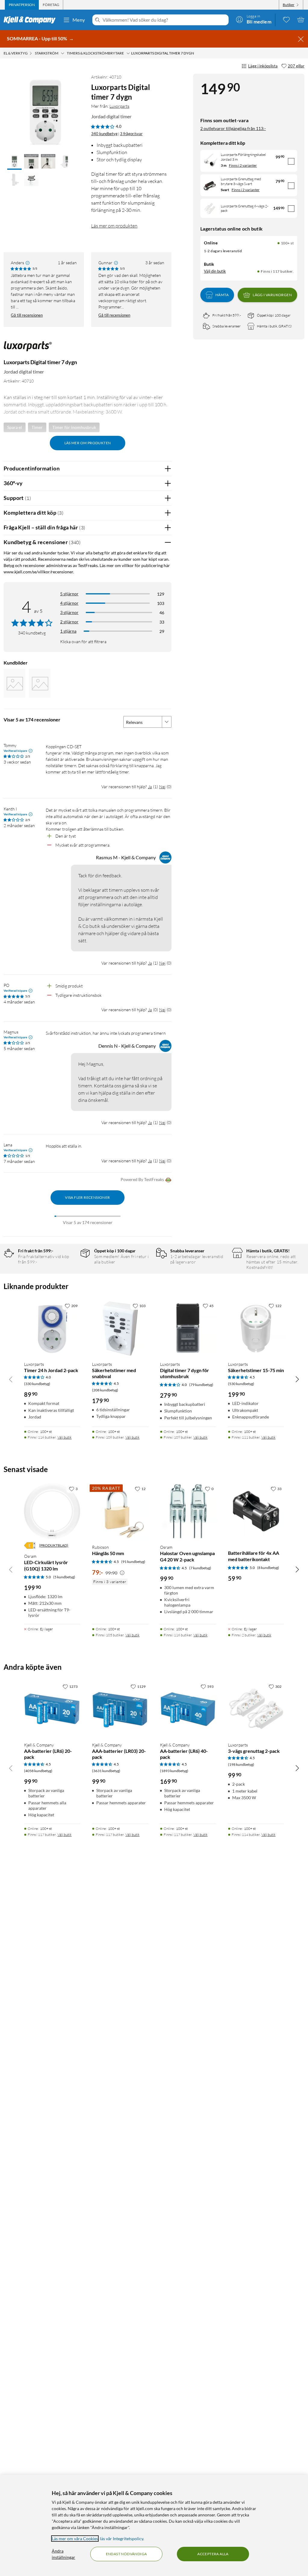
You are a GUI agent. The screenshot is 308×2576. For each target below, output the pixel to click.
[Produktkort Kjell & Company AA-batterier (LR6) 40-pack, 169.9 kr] (188, 1709)
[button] (14, 162)
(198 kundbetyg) (241, 1764)
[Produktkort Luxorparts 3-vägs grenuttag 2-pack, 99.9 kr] (256, 1709)
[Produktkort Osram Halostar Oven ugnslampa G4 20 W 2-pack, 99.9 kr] (188, 1511)
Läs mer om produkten (114, 226)
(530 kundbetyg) (241, 1384)
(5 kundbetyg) (64, 1577)
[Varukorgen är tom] (301, 20)
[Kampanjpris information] (122, 1573)
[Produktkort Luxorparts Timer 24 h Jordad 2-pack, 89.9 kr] (52, 1328)
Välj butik (65, 1437)
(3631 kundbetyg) (106, 1771)
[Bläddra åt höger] (297, 1379)
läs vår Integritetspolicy (122, 2539)
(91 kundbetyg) (133, 1562)
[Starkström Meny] (63, 53)
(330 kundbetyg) (37, 1384)
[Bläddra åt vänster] (11, 1379)
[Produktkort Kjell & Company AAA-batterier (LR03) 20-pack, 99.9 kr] (120, 1709)
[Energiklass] (30, 1545)
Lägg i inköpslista (263, 66)
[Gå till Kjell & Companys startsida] (31, 20)
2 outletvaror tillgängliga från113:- (233, 128)
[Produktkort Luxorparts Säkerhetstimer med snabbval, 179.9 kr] (120, 1328)
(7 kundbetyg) (200, 1568)
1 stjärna (68, 631)
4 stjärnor (69, 603)
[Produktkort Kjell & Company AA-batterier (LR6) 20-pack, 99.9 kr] (52, 1709)
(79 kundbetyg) (201, 1385)
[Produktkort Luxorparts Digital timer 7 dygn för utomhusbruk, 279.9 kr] (188, 1328)
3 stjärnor (69, 612)
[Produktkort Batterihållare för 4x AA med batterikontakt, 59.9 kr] (256, 1511)
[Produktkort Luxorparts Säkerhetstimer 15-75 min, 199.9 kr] (256, 1328)
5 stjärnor (69, 594)
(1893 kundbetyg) (174, 1771)
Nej (162, 787)
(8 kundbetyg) (268, 1568)
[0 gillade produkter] (286, 20)
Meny (79, 20)
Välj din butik (215, 271)
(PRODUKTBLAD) (54, 1545)
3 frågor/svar (131, 134)
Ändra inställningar (63, 2554)
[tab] (22, 5)
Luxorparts (119, 106)
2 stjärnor (69, 622)
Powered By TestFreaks (142, 1179)
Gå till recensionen (27, 315)
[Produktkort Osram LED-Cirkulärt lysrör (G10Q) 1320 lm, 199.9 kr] (52, 1511)
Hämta (222, 295)
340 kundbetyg (104, 134)
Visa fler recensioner (87, 1197)
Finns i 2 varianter (243, 165)
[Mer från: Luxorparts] (28, 349)
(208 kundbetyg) (105, 1390)
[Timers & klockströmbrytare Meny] (128, 53)
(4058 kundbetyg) (38, 1771)
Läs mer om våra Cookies (75, 2539)
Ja (150, 787)
